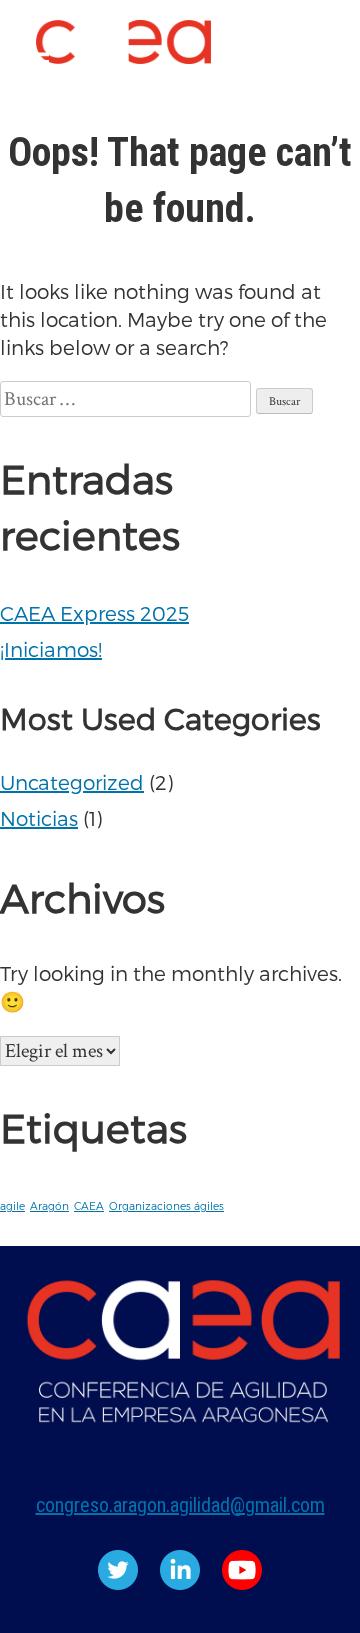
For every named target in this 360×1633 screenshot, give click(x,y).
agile (12, 1205)
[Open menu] (36, 63)
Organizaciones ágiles (166, 1205)
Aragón (49, 1205)
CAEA (89, 1205)
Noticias (39, 818)
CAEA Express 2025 (94, 613)
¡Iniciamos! (51, 649)
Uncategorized (72, 782)
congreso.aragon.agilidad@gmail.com (180, 1505)
